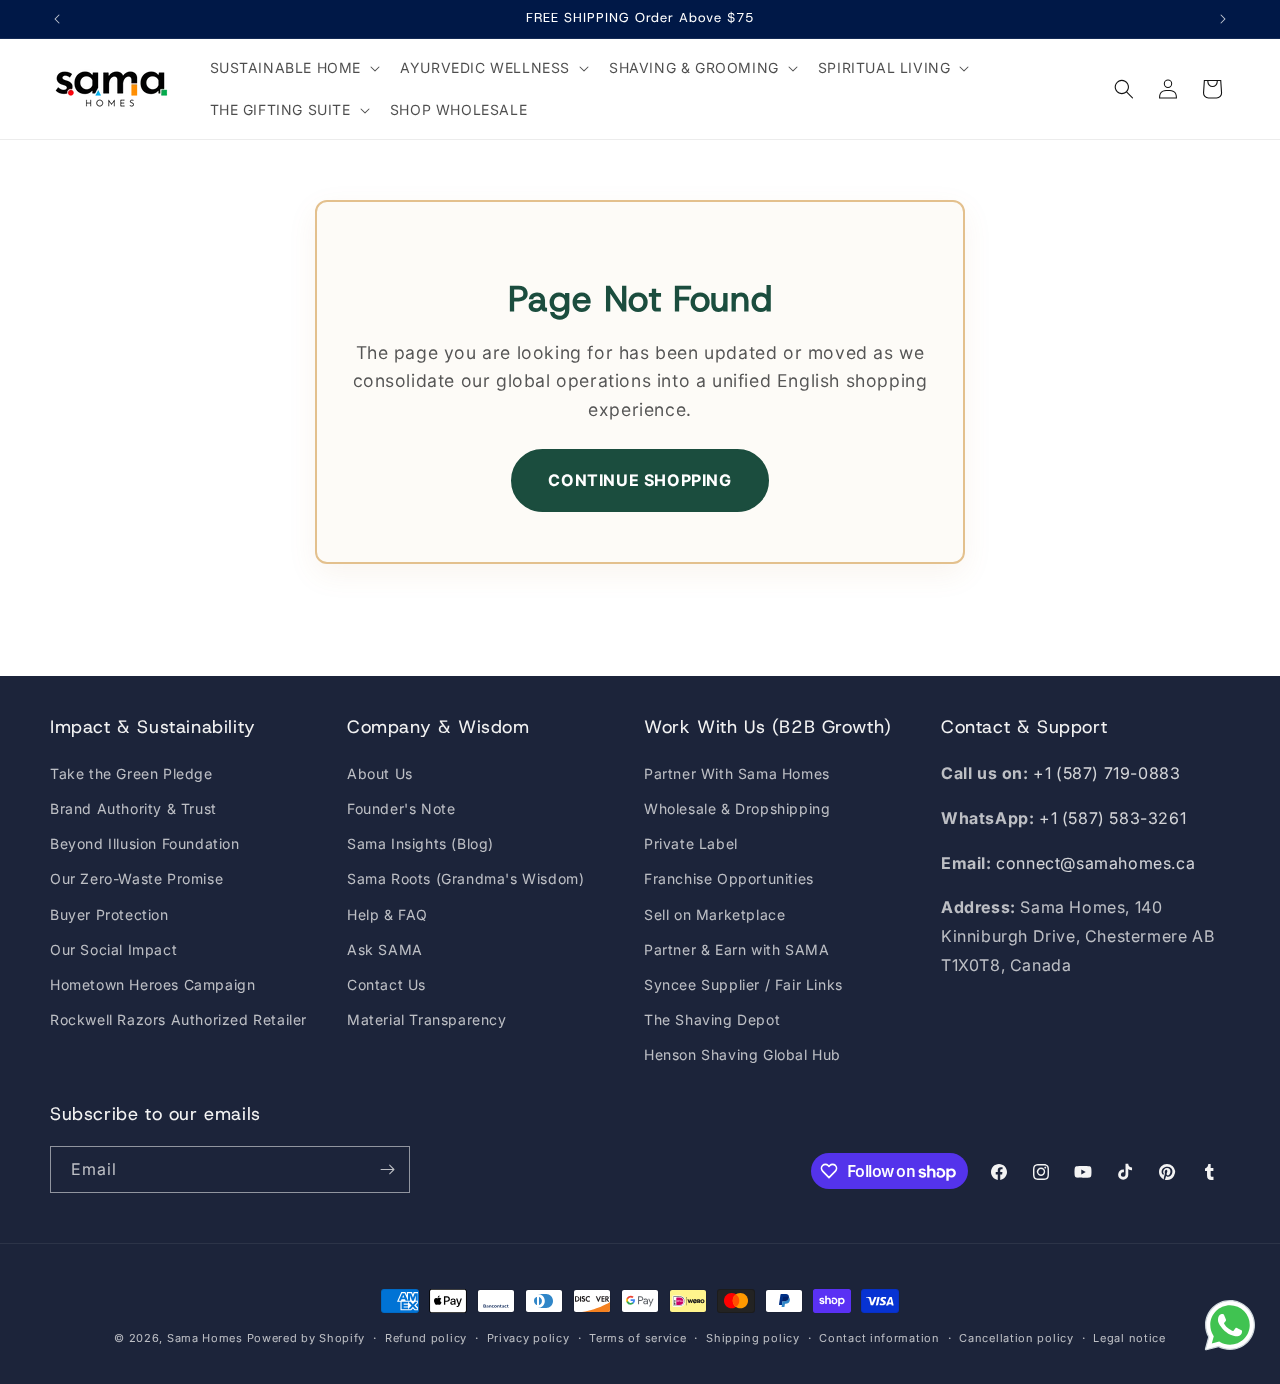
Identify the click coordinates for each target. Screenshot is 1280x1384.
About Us (380, 773)
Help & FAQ (387, 914)
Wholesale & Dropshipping (737, 808)
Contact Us (386, 984)
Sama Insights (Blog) (420, 843)
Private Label (691, 843)
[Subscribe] (387, 1169)
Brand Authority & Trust (133, 808)
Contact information (879, 1338)
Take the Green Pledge (131, 773)
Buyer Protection (109, 914)
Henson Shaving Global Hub (742, 1054)
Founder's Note (401, 808)
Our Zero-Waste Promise (136, 878)
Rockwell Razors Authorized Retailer (178, 1019)
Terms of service (637, 1338)
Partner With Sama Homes (737, 773)
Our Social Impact (113, 949)
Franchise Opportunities (729, 878)
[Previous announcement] (57, 19)
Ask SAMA (385, 949)
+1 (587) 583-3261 (1112, 818)
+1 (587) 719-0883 (1106, 773)
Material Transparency (427, 1019)
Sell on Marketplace (714, 914)
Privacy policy (528, 1338)
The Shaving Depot (712, 1019)
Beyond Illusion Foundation (145, 843)
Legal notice (1129, 1338)
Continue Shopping (639, 480)
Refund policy (426, 1338)
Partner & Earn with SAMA (736, 949)
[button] (293, 68)
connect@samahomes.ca (1095, 863)
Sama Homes (205, 1338)
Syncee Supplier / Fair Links (743, 984)
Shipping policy (753, 1338)
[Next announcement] (1223, 19)
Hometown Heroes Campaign (152, 984)
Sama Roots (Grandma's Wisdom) (465, 878)
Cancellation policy (1016, 1338)
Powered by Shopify (306, 1338)
